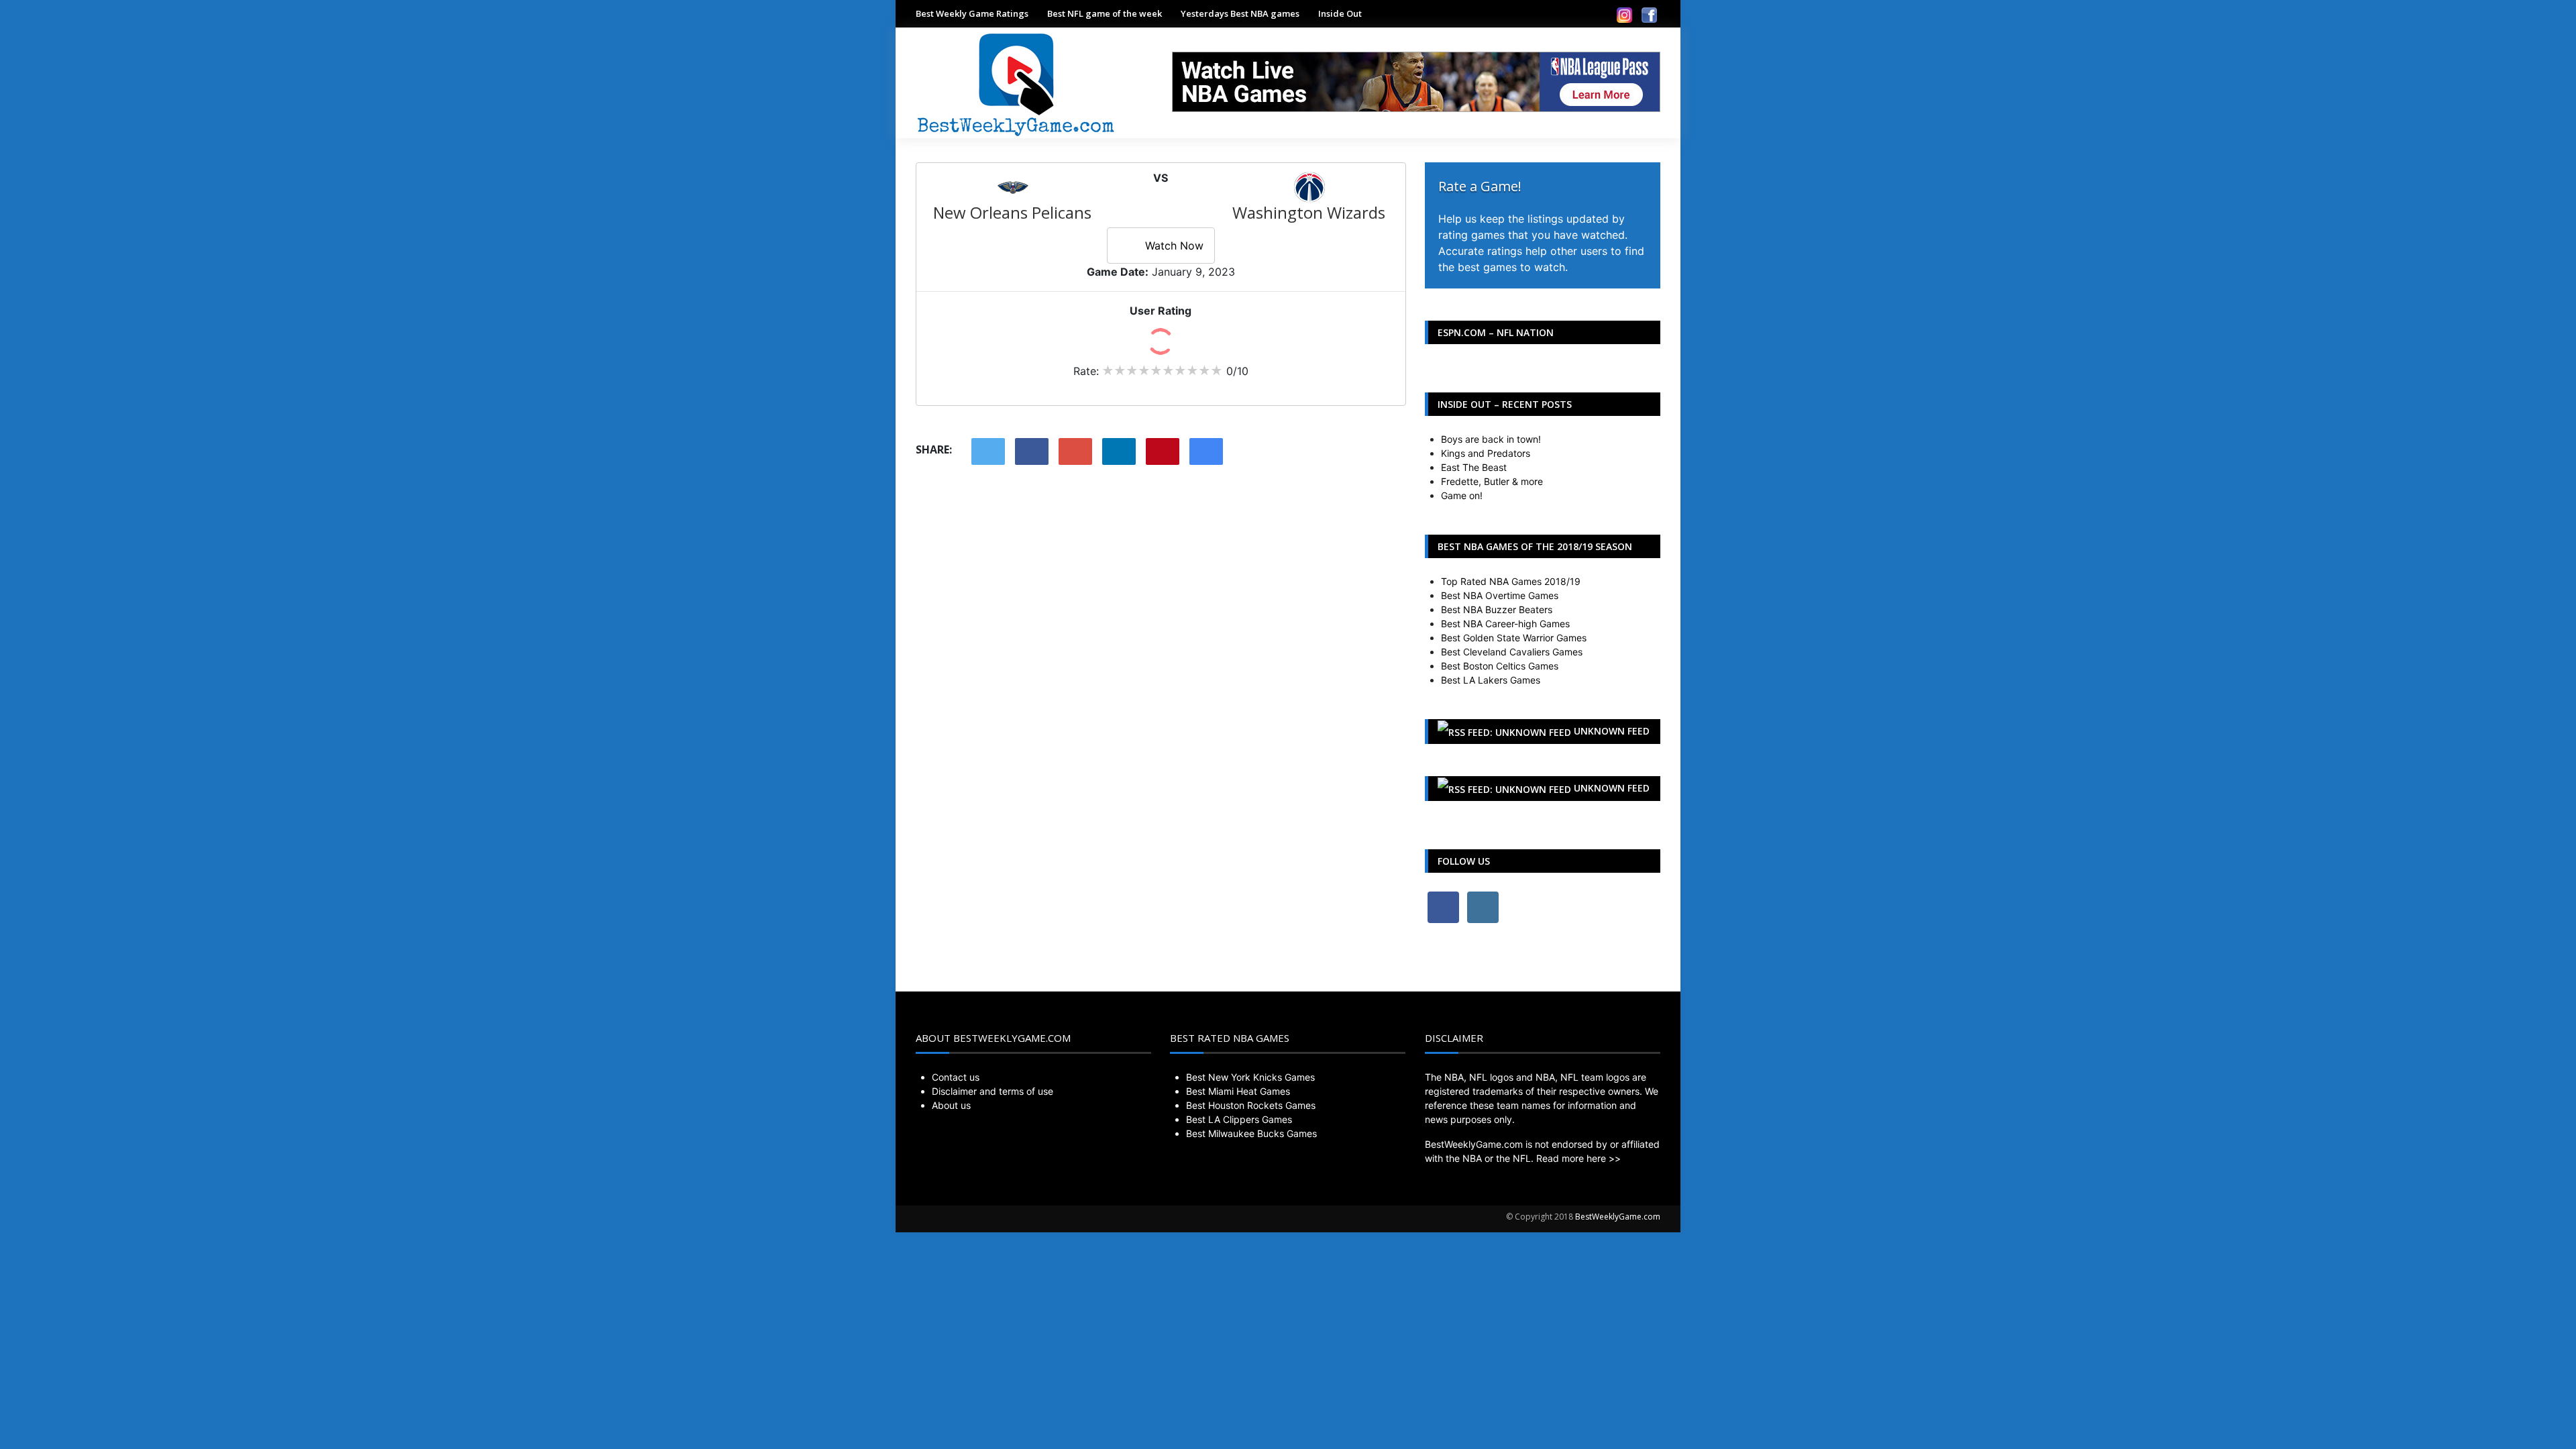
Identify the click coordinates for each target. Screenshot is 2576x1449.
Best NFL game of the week (1105, 13)
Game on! (1462, 495)
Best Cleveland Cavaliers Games (1512, 652)
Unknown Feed (1612, 731)
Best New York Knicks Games (1250, 1077)
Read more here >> (1578, 1158)
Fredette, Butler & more (1492, 481)
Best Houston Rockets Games (1251, 1105)
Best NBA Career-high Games (1505, 624)
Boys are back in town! (1491, 439)
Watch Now (1174, 246)
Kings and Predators (1486, 453)
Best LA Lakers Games (1491, 680)
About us (951, 1105)
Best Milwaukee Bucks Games (1251, 1133)
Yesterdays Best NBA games (1240, 13)
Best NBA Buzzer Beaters (1497, 609)
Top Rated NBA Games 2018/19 (1511, 581)
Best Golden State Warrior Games (1514, 638)
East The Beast (1474, 467)
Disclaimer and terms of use (992, 1091)
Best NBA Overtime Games (1500, 595)
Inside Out (1340, 13)
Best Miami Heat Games (1238, 1091)
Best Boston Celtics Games (1500, 666)
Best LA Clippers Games (1239, 1119)
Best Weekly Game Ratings (972, 13)
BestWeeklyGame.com (1618, 1217)
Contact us (956, 1077)
